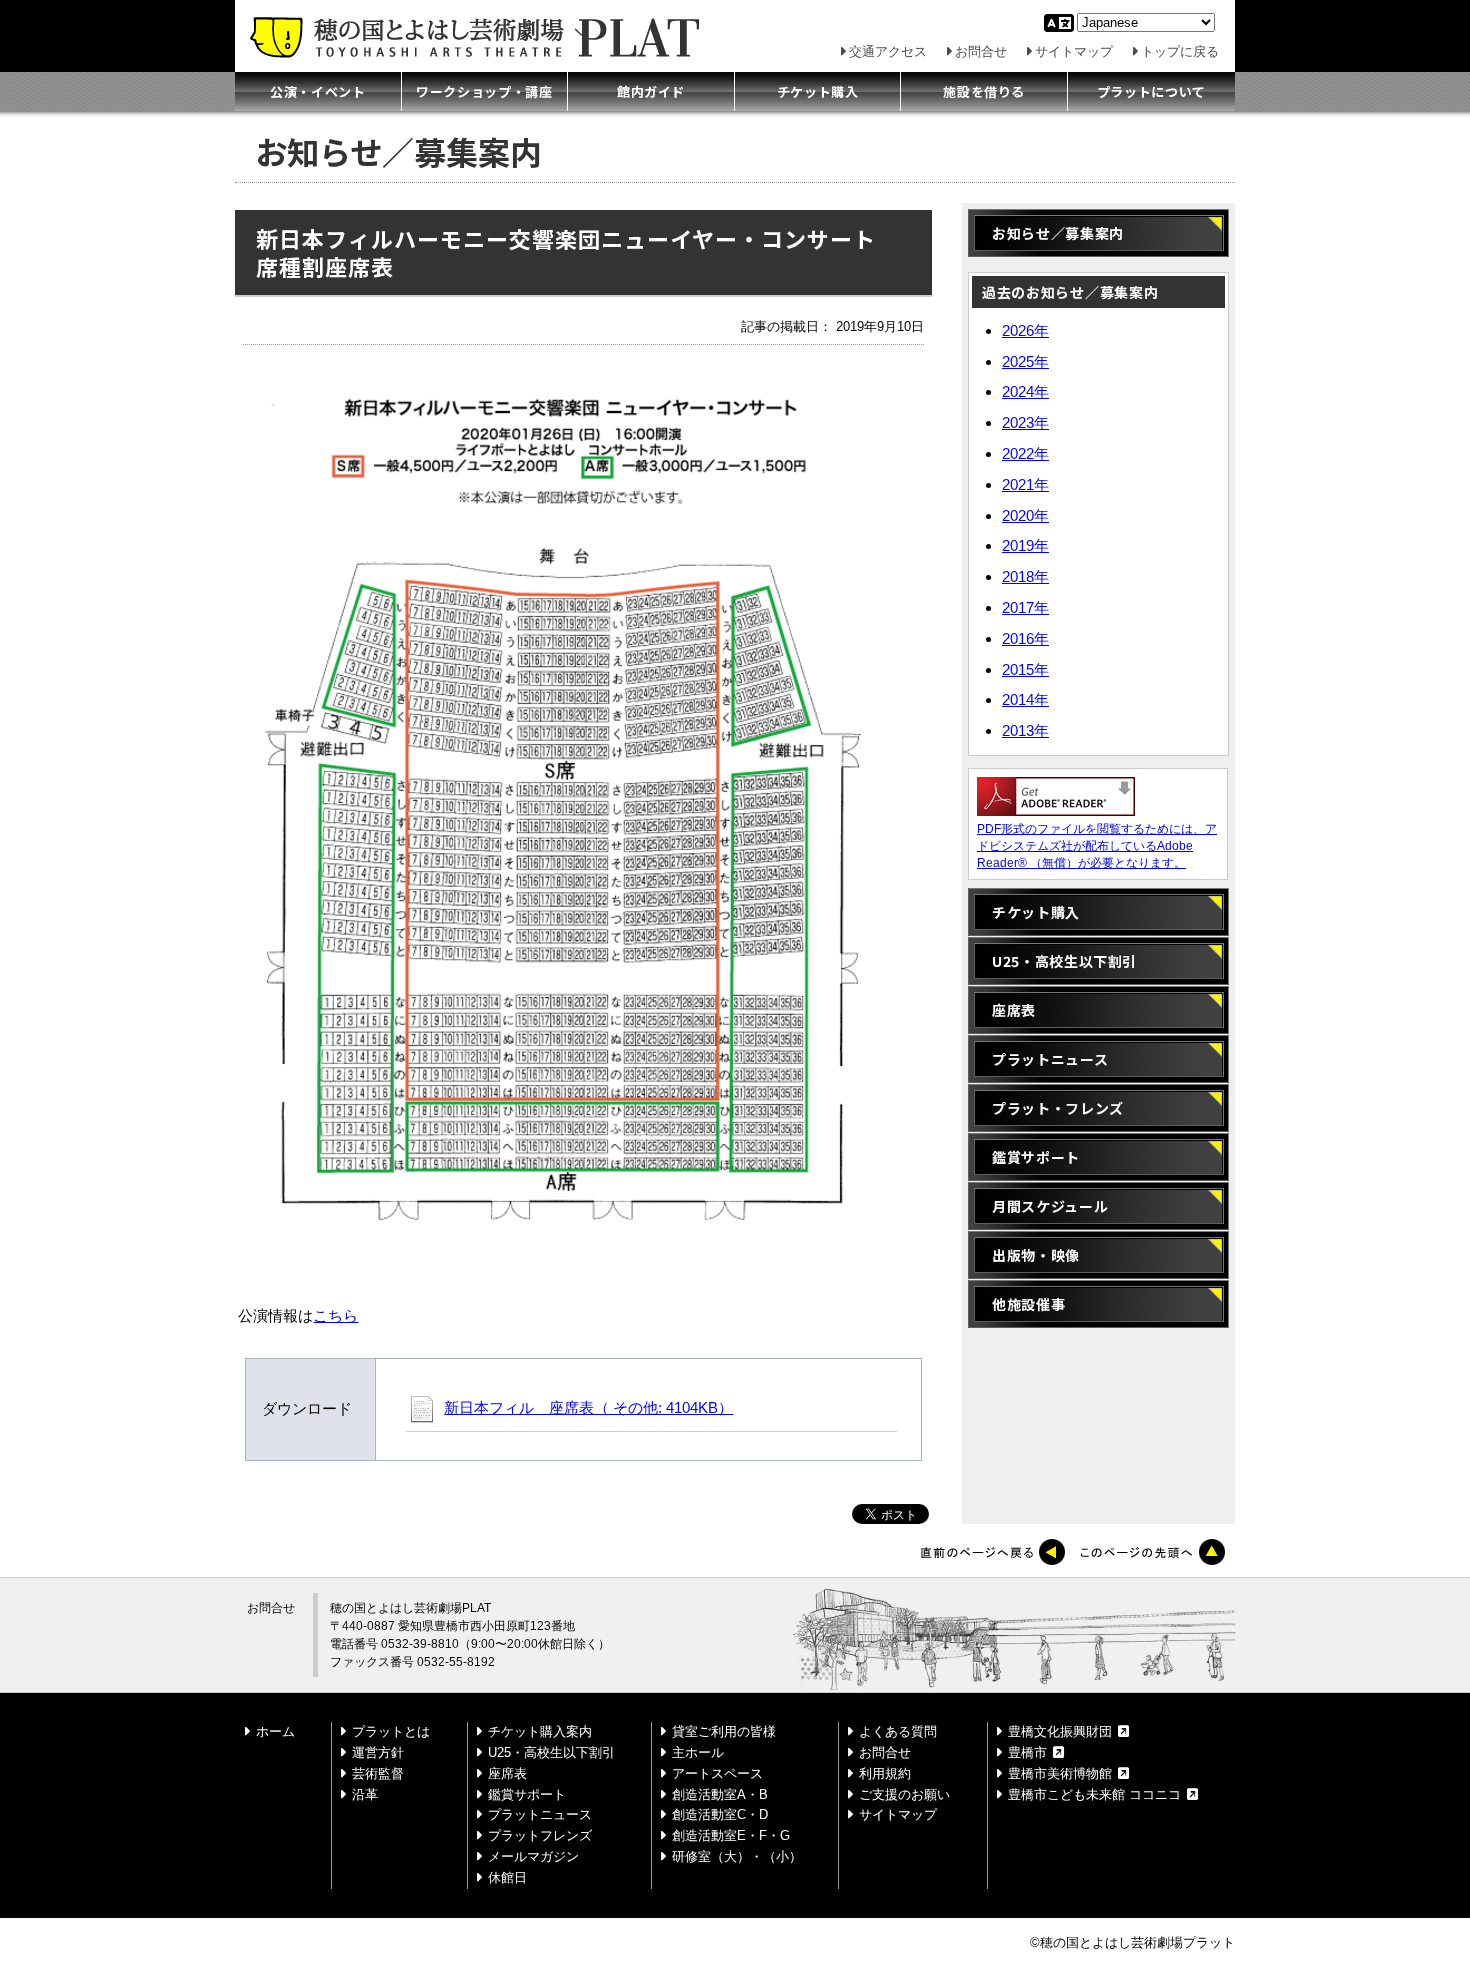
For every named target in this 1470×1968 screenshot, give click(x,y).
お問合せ (981, 51)
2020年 (1025, 515)
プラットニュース (1050, 1059)
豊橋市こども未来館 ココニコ (1094, 1794)
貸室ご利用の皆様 (724, 1731)
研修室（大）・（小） (737, 1856)
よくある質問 (898, 1731)
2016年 (1025, 638)
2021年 (1025, 484)
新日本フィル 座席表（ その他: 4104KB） (588, 1408)
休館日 (507, 1877)
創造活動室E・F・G (731, 1835)
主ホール (698, 1752)
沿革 (365, 1794)
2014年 (1025, 699)
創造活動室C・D (720, 1814)
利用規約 (885, 1773)
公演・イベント (318, 91)
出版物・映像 (1036, 1255)
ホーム (275, 1731)
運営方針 (378, 1752)
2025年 (1025, 361)
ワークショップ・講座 (484, 91)
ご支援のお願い (904, 1794)
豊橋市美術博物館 (1060, 1773)
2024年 (1025, 391)
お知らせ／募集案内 (1069, 233)
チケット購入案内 (540, 1731)
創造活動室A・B (720, 1794)
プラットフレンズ (540, 1835)
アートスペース (717, 1773)
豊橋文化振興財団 (1060, 1731)
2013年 (1025, 730)
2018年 (1025, 576)
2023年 (1025, 422)
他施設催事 (1028, 1304)
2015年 (1025, 669)
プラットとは (391, 1731)
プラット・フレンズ (1058, 1108)
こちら (335, 1316)
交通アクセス (888, 51)
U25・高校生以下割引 (1064, 961)
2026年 (1025, 330)
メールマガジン (533, 1856)
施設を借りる (984, 91)
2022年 (1025, 453)
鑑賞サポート (1036, 1157)
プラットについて (1151, 91)
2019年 (1025, 545)
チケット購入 (818, 91)
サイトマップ (1074, 51)
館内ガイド (651, 91)
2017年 (1025, 607)
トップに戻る (1180, 51)
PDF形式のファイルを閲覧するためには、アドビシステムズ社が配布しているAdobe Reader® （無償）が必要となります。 (1097, 846)
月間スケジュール (1050, 1206)
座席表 (1014, 1010)
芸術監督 (378, 1773)
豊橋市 (1027, 1752)
